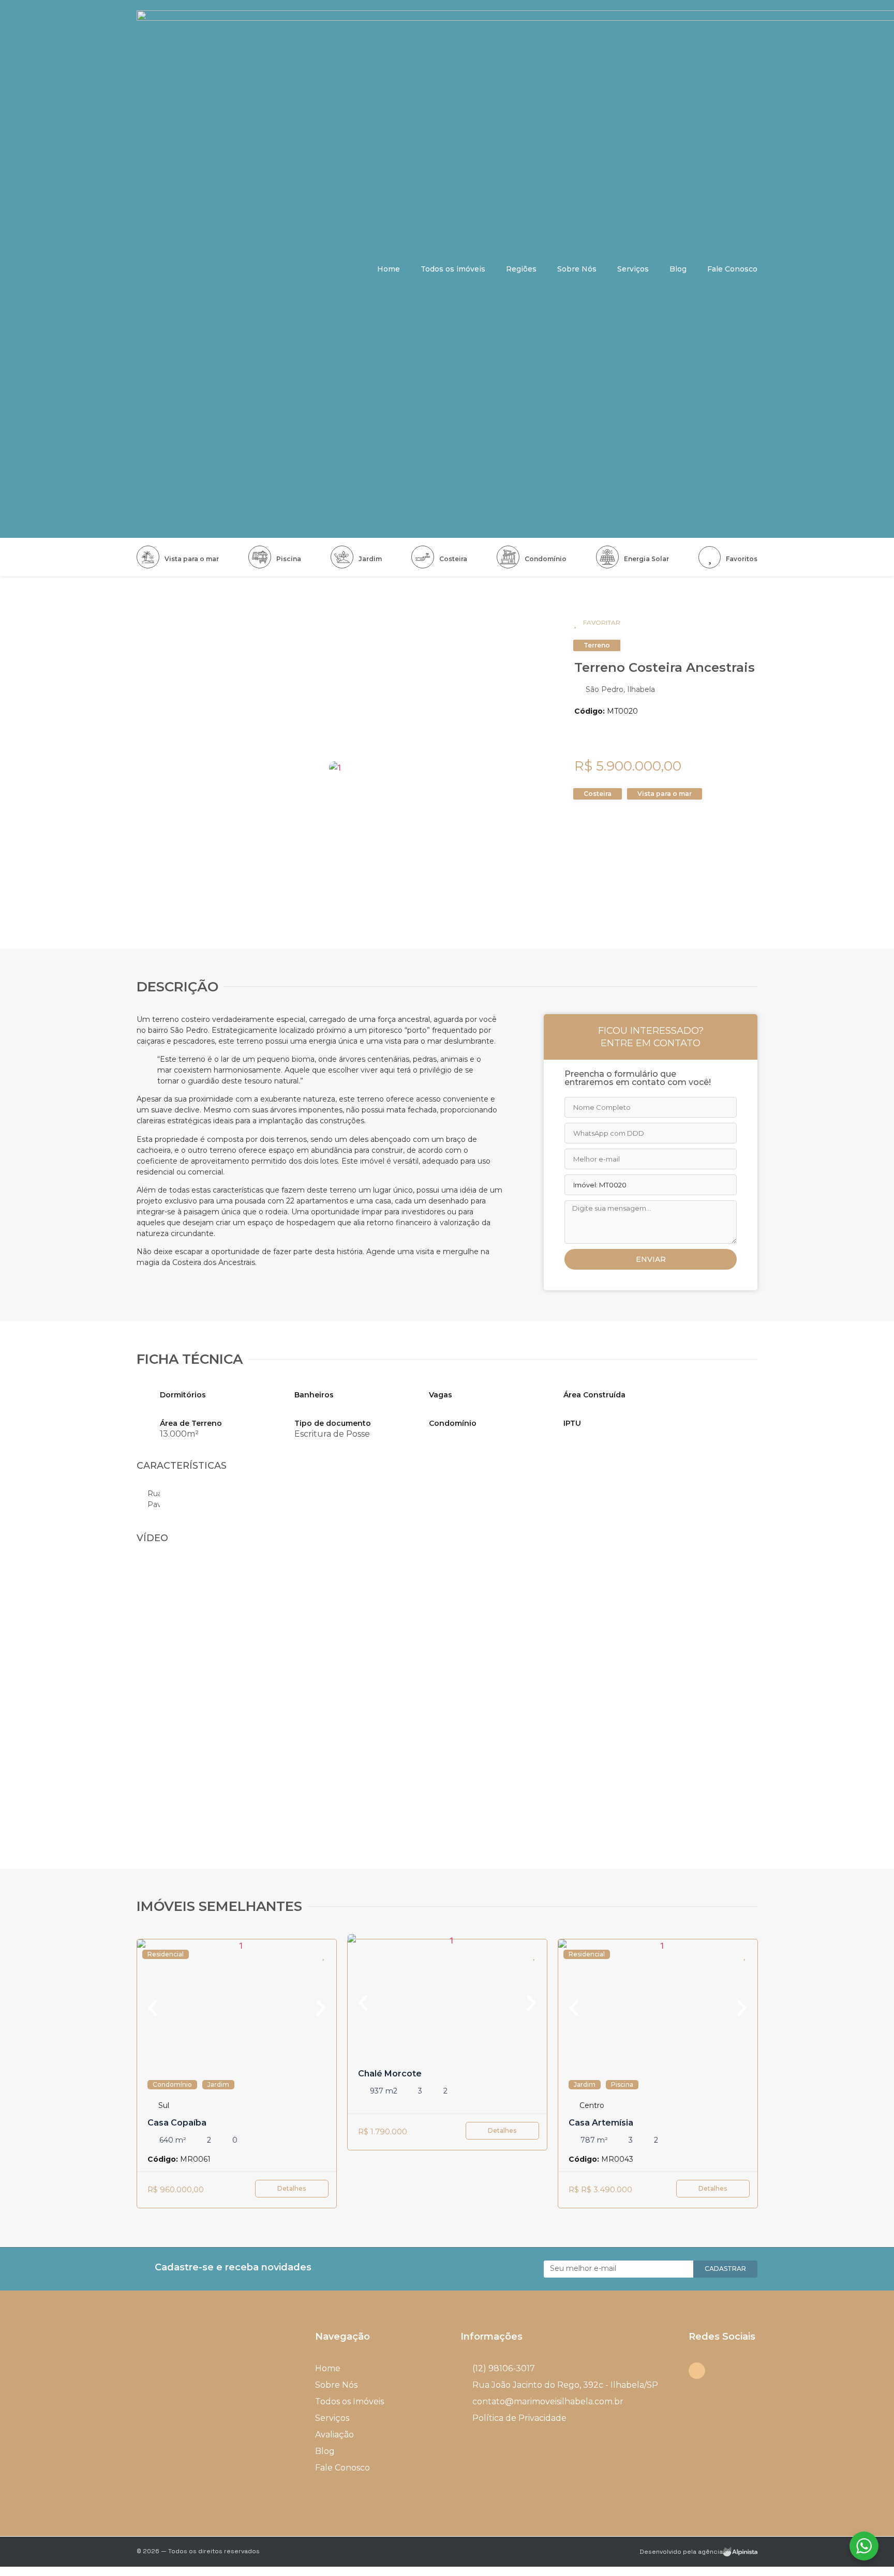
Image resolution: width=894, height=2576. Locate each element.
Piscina (289, 559)
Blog (678, 269)
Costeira (453, 559)
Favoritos (742, 559)
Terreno (597, 645)
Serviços (633, 269)
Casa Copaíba (177, 2123)
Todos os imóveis (453, 269)
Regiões (521, 269)
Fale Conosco (732, 269)
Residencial (166, 1954)
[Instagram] (697, 2371)
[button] (292, 2189)
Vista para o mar (192, 559)
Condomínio (546, 559)
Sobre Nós (577, 269)
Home (389, 269)
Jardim (370, 559)
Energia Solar (646, 559)
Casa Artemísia (601, 2123)
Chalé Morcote (390, 2074)
